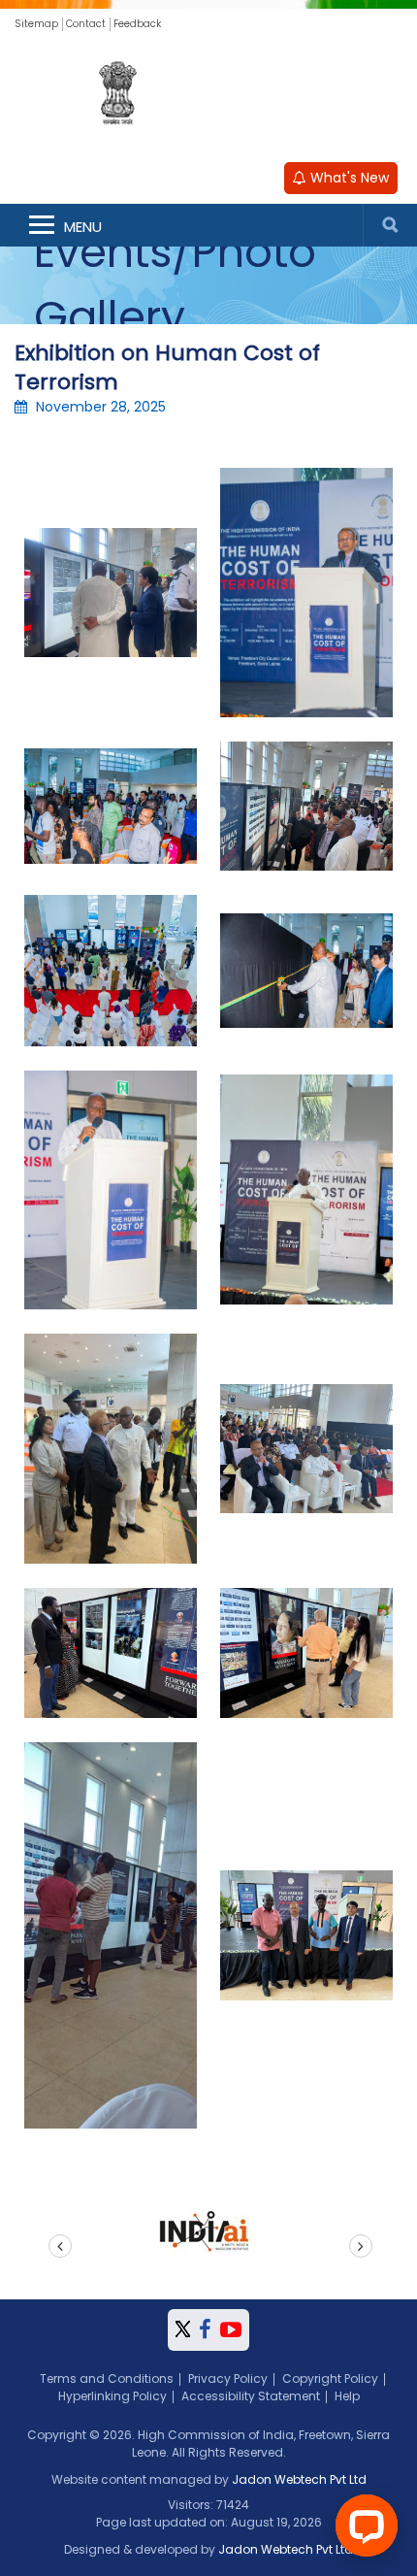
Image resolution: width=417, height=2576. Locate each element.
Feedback (137, 24)
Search (390, 225)
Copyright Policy (330, 2378)
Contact (86, 24)
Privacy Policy (228, 2378)
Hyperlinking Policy (112, 2396)
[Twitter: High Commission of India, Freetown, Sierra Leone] (183, 2330)
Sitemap (36, 24)
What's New (348, 178)
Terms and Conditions (107, 2378)
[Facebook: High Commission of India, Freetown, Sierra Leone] (205, 2330)
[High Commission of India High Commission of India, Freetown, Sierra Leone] (208, 95)
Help (347, 2396)
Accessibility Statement (251, 2396)
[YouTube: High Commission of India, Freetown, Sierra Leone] (231, 2330)
